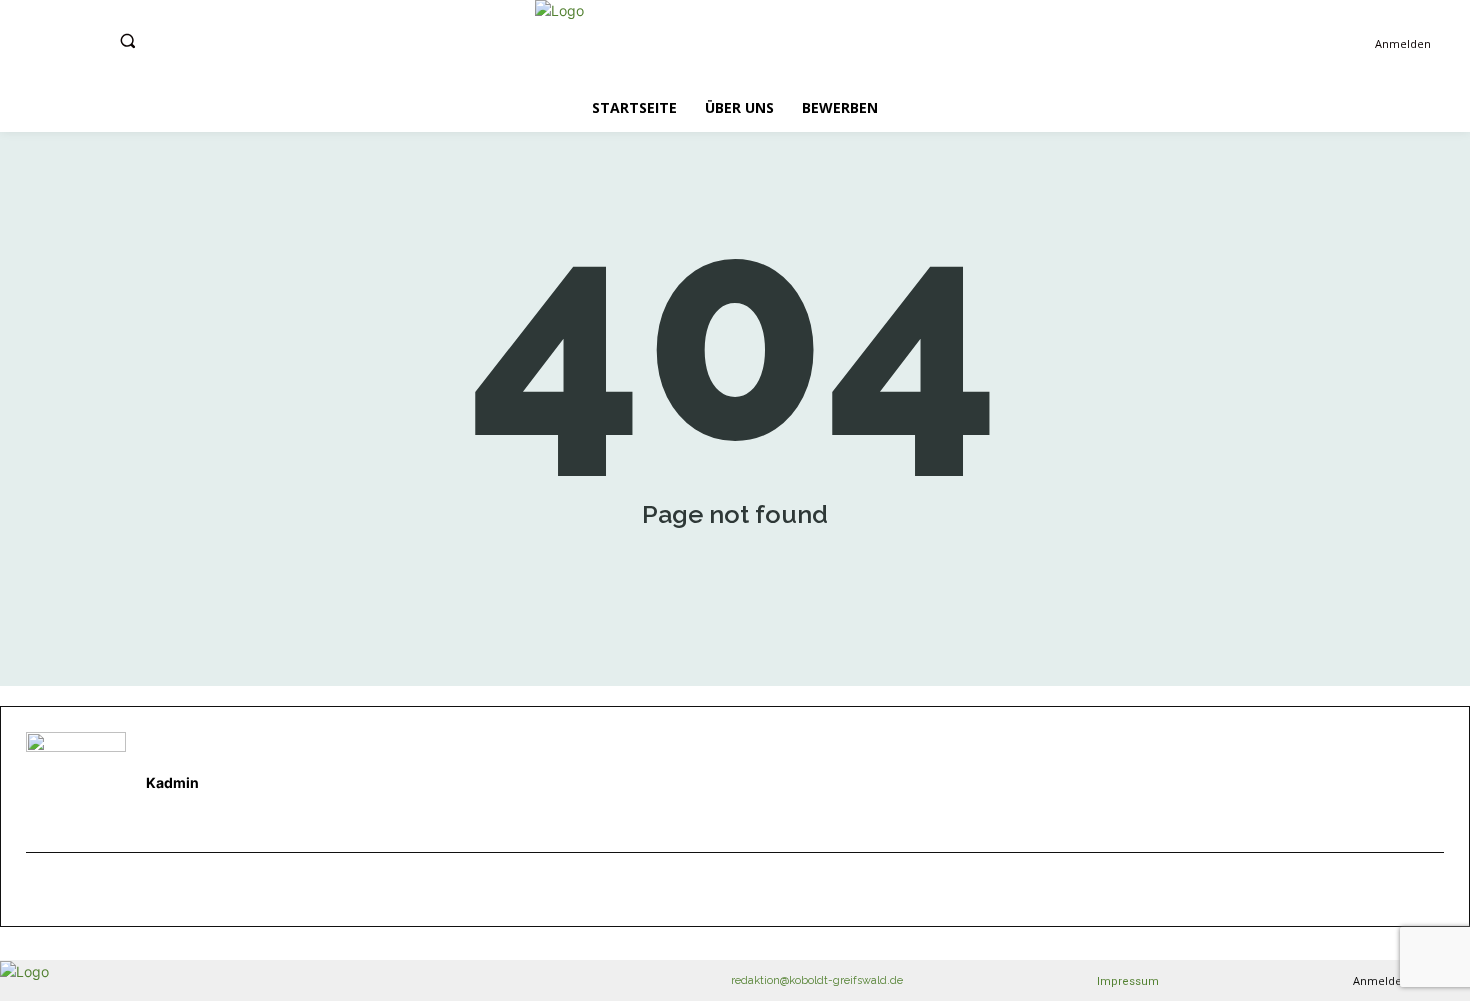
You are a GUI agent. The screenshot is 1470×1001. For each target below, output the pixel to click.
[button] (127, 40)
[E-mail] (37, 890)
